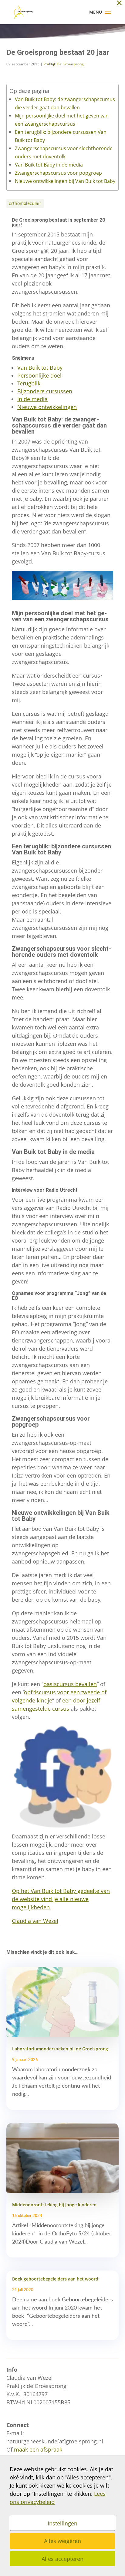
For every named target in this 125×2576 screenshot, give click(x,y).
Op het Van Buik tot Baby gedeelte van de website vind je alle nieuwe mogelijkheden (61, 1899)
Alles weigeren (62, 2541)
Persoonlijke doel (39, 375)
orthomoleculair (25, 203)
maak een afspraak (38, 2449)
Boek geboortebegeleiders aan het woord (55, 2279)
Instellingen (62, 2523)
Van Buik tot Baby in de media (49, 165)
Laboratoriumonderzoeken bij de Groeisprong (60, 2049)
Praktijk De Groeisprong (64, 64)
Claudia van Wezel (35, 1921)
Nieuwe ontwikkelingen (47, 407)
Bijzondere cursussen (45, 391)
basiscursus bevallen (70, 1684)
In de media (32, 399)
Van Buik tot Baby (40, 368)
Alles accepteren (62, 2559)
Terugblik (29, 383)
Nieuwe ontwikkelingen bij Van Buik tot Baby (65, 181)
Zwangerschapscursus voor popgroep (58, 173)
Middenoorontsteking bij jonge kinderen (54, 2205)
